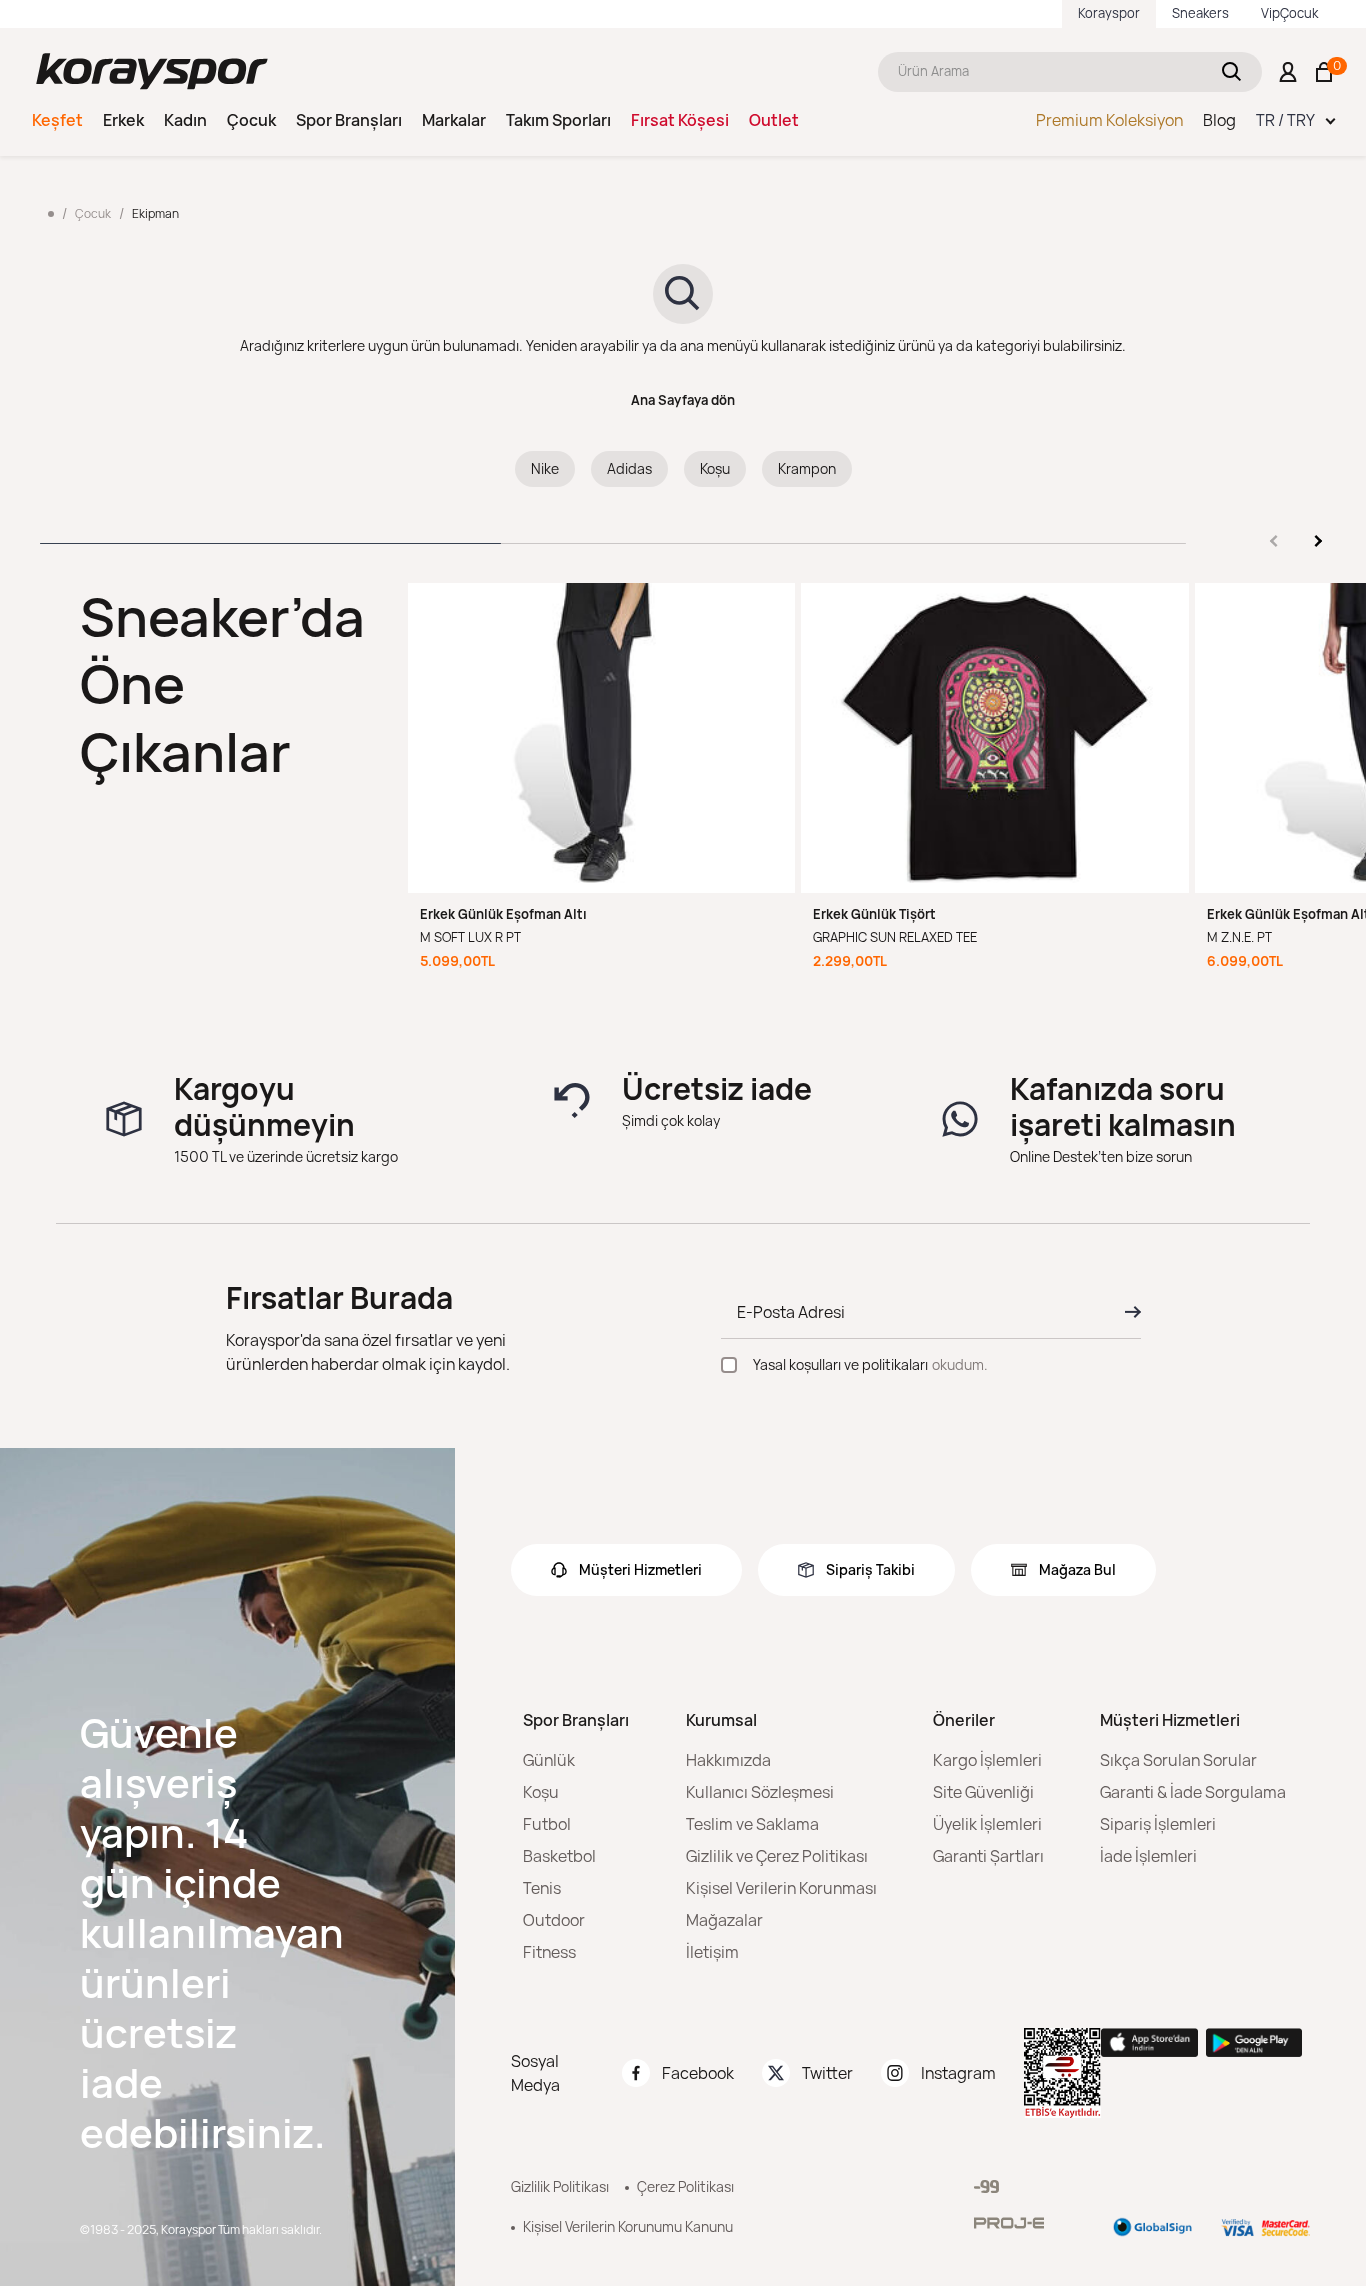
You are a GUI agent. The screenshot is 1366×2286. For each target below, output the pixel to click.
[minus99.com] (986, 2186)
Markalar (454, 120)
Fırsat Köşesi (680, 120)
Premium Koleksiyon (1109, 120)
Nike (545, 468)
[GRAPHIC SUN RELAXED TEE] (995, 738)
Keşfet (57, 120)
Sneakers (1200, 13)
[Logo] (152, 71)
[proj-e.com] (1009, 2223)
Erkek (123, 120)
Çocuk (251, 120)
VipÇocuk (1289, 13)
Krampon (807, 468)
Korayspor (1109, 13)
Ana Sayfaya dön (683, 400)
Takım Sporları (558, 120)
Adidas (629, 468)
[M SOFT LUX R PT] (602, 738)
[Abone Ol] (1127, 1312)
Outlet (774, 120)
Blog (1219, 120)
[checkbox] (729, 1365)
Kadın (185, 120)
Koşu (715, 468)
